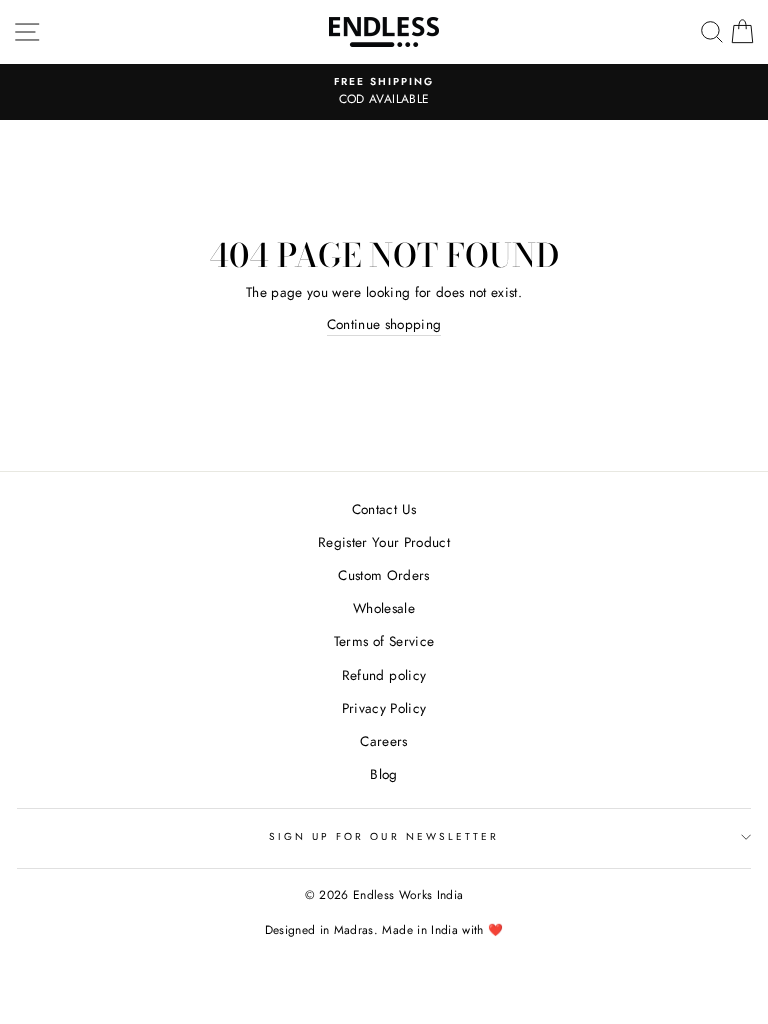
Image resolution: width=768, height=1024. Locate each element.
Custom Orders (383, 575)
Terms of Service (384, 641)
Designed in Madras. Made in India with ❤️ (384, 930)
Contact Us (384, 509)
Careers (383, 741)
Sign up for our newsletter (384, 836)
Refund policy (384, 675)
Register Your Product (384, 542)
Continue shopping (384, 324)
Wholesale (384, 608)
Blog (383, 774)
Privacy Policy (384, 708)
